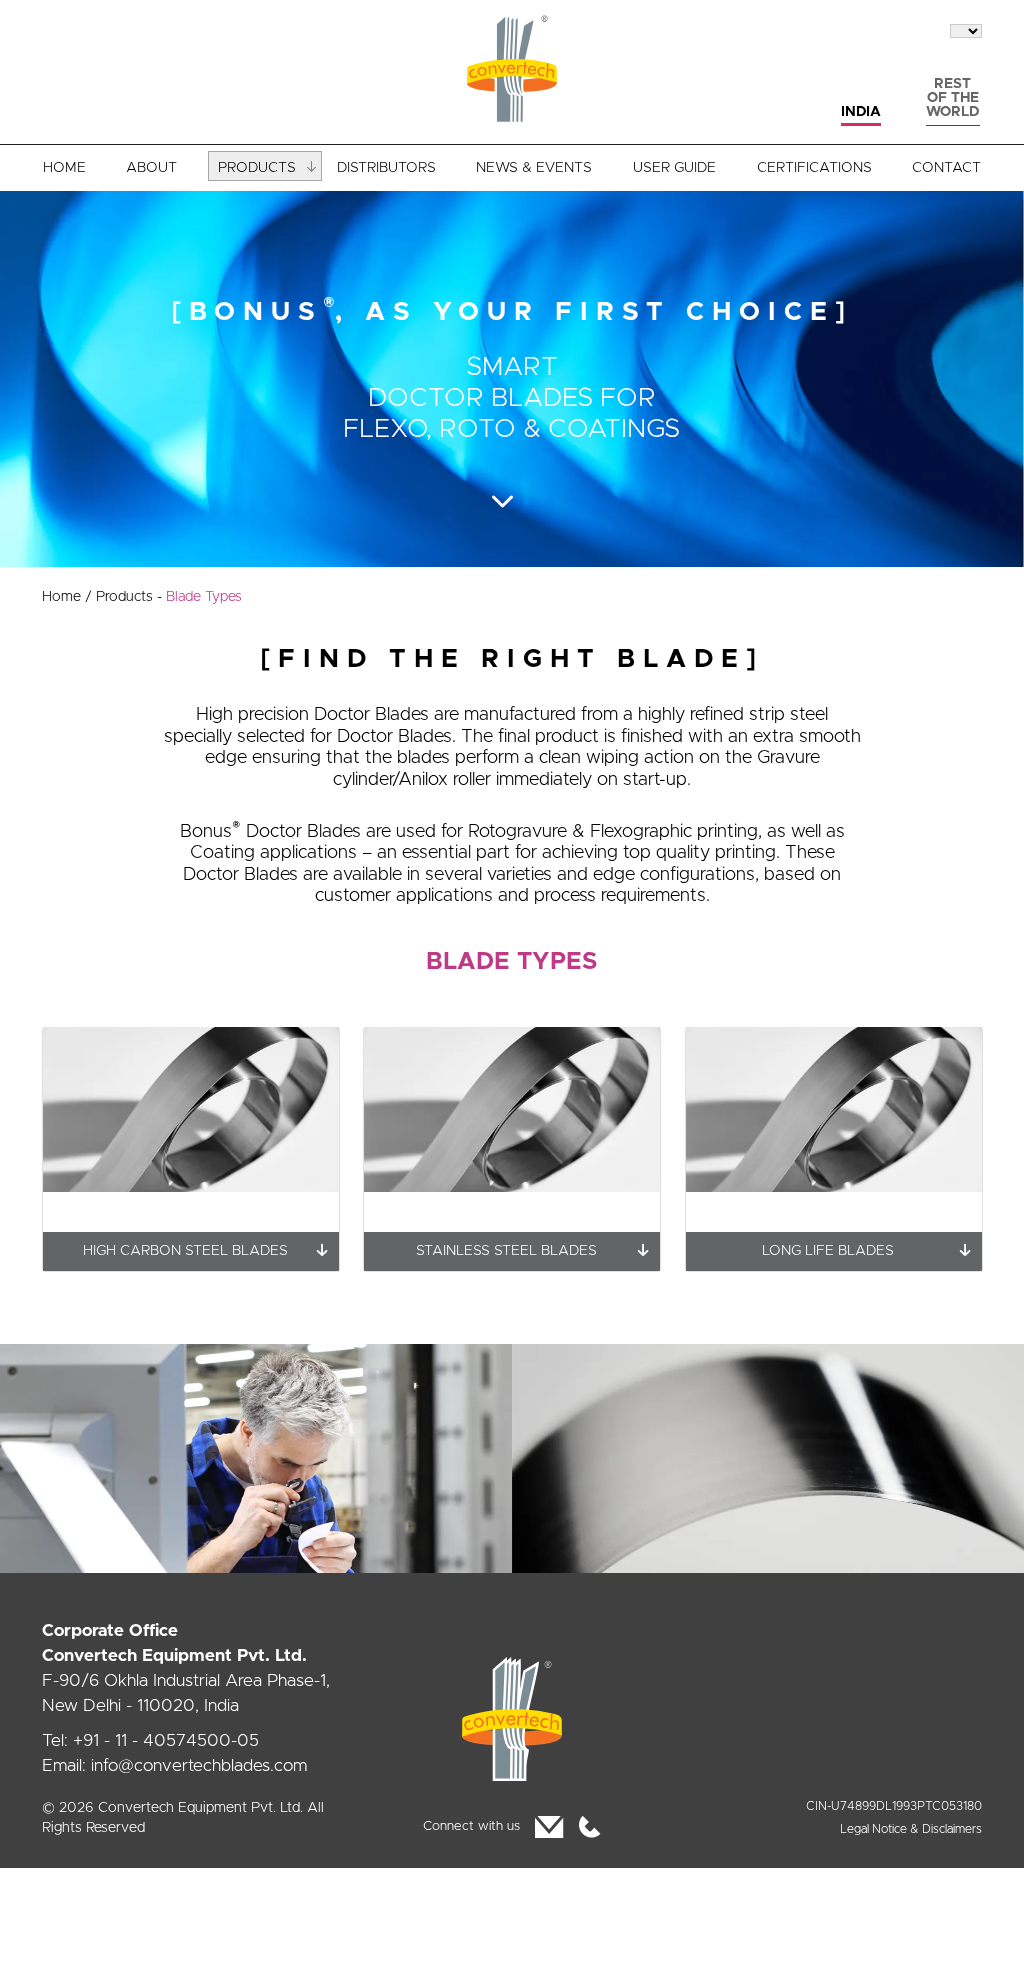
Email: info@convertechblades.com (174, 1765)
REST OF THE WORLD (952, 98)
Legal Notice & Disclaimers (911, 1829)
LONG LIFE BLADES (828, 1251)
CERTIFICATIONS (814, 168)
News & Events (534, 168)
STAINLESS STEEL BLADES (506, 1251)
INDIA (861, 112)
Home (67, 597)
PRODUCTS (257, 168)
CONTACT (946, 168)
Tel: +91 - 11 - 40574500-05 (150, 1740)
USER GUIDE (674, 168)
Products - (169, 597)
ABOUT (151, 168)
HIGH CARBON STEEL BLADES (184, 1251)
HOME (64, 168)
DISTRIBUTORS (386, 168)
